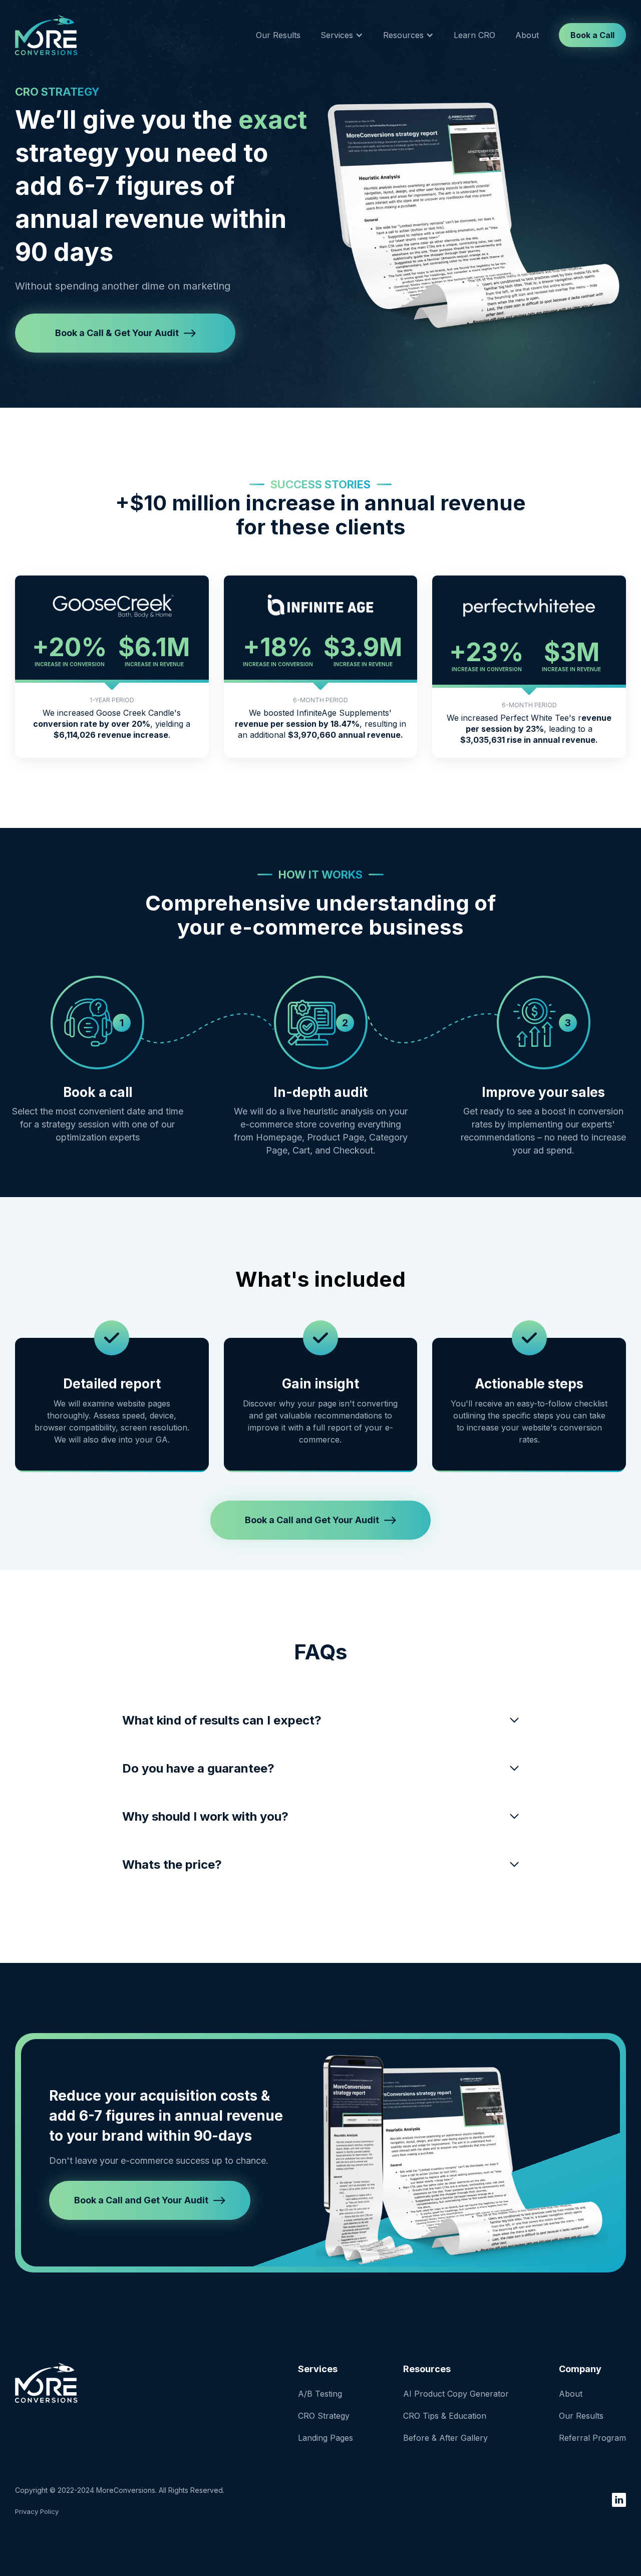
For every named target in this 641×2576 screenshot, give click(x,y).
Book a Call (592, 35)
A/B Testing (320, 2394)
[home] (46, 35)
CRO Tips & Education (445, 2416)
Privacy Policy (37, 2511)
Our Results (278, 35)
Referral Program (592, 2438)
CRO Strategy (324, 2416)
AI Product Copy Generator (456, 2394)
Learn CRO (474, 35)
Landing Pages (326, 2438)
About (527, 35)
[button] (342, 35)
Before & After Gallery (445, 2438)
